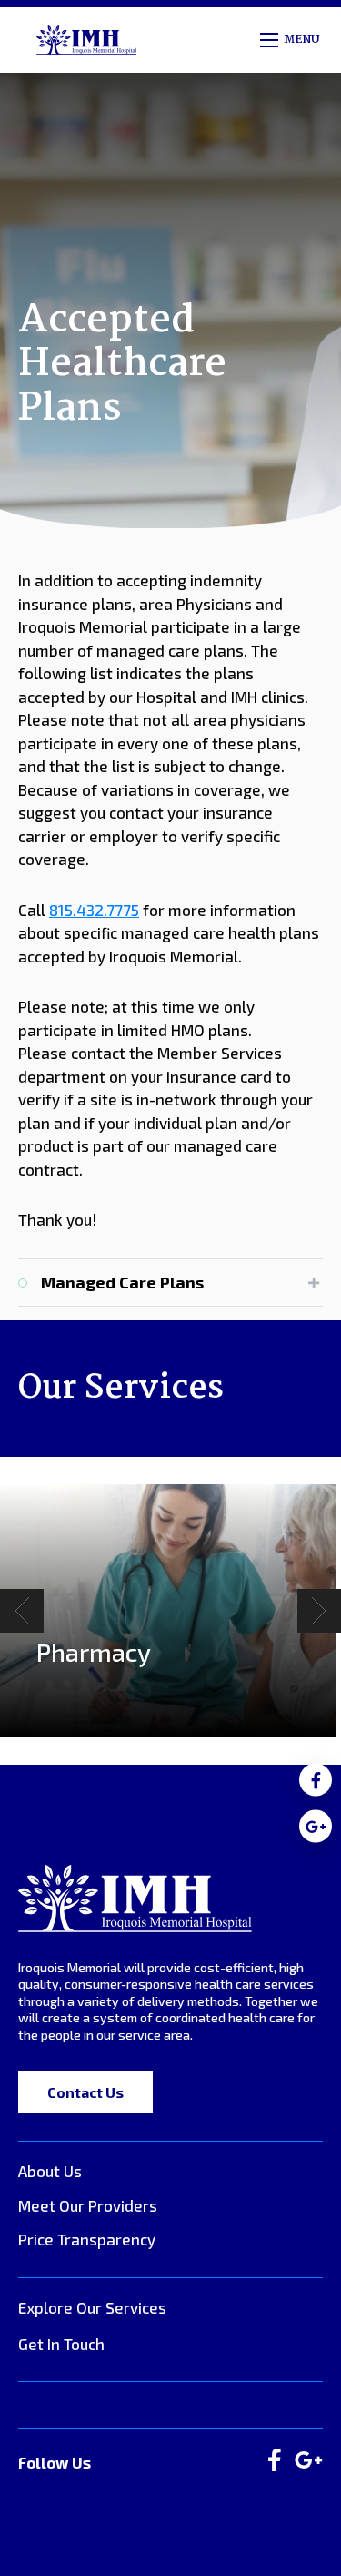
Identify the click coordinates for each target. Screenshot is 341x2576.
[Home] (135, 1898)
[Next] (319, 1611)
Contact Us (85, 2092)
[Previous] (22, 1611)
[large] (275, 2461)
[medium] (316, 1780)
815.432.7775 (94, 910)
